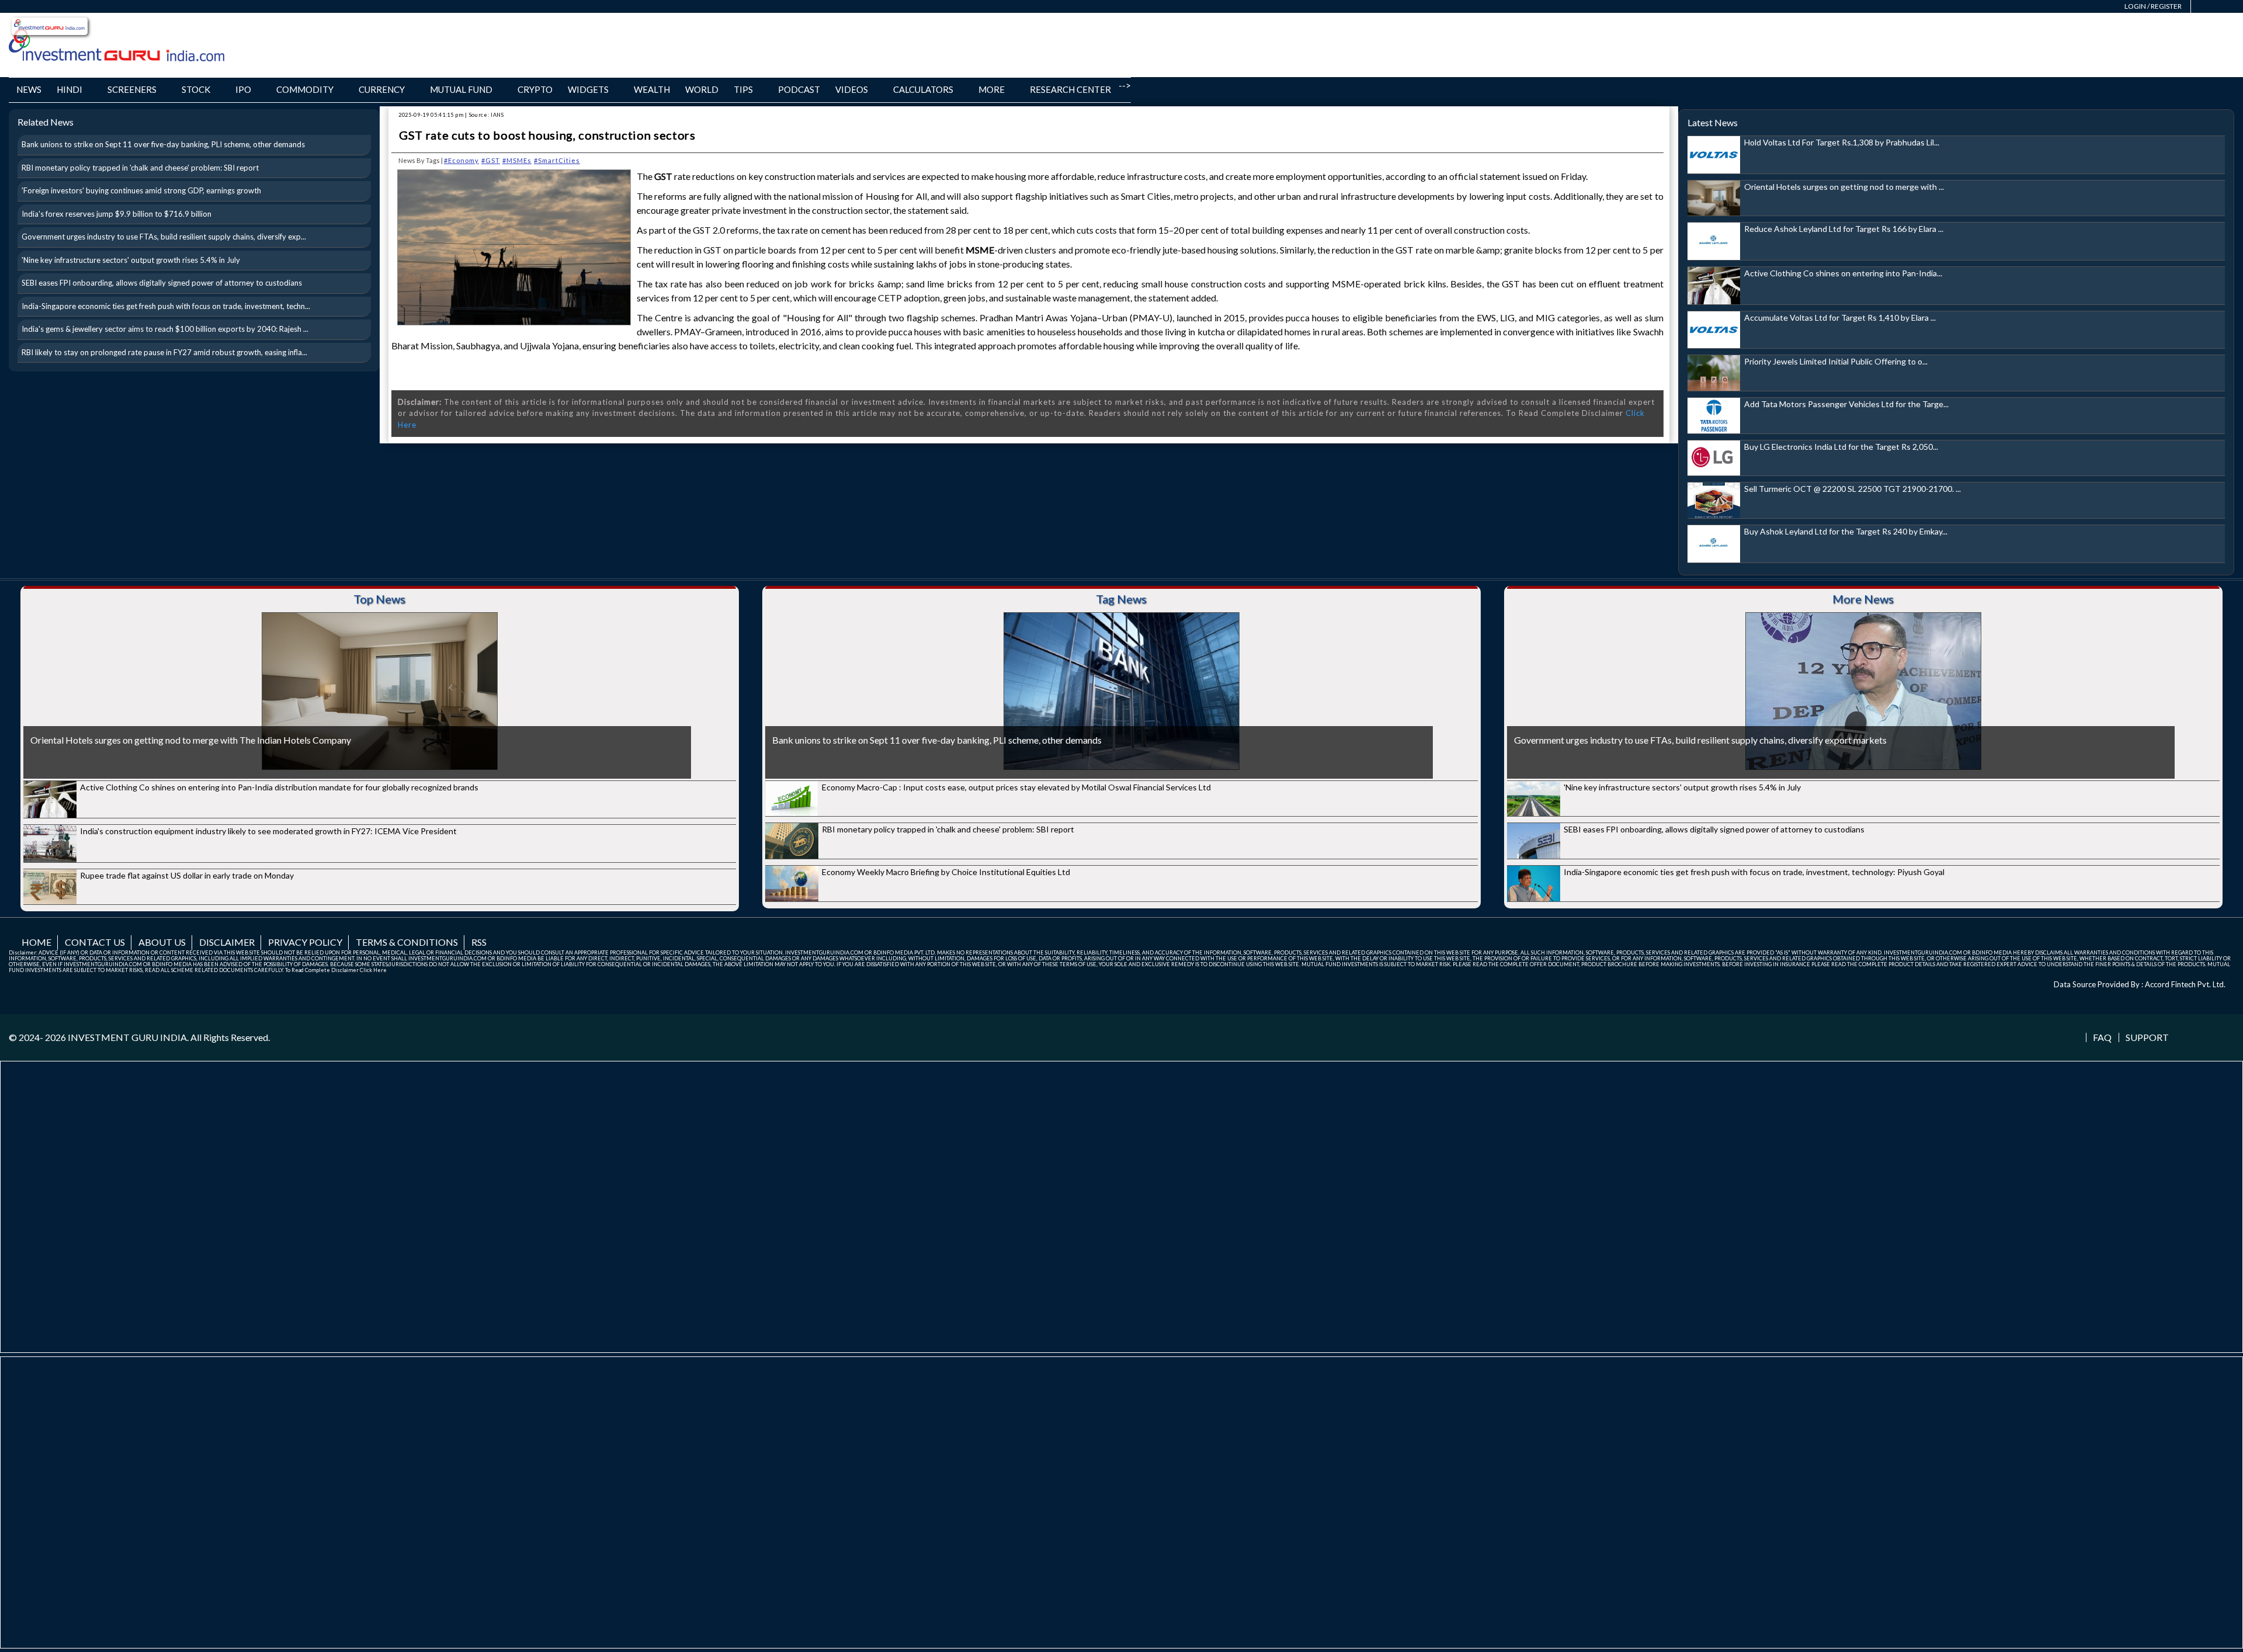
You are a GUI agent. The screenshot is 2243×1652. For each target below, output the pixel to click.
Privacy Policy (305, 942)
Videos (852, 89)
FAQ (2102, 1037)
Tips (743, 89)
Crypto (535, 89)
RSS (479, 942)
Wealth (652, 89)
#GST (491, 160)
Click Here (373, 970)
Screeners (132, 89)
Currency (382, 89)
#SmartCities (557, 160)
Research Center (1070, 89)
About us (162, 942)
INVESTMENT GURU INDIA (127, 1037)
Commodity (305, 89)
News (29, 89)
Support (2147, 1037)
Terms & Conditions (407, 942)
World (702, 89)
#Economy (461, 160)
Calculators (923, 89)
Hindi (70, 89)
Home (37, 942)
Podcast (799, 89)
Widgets (588, 89)
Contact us (95, 942)
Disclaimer (227, 942)
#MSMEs (517, 160)
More (992, 89)
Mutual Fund (461, 89)
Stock (196, 89)
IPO (243, 89)
